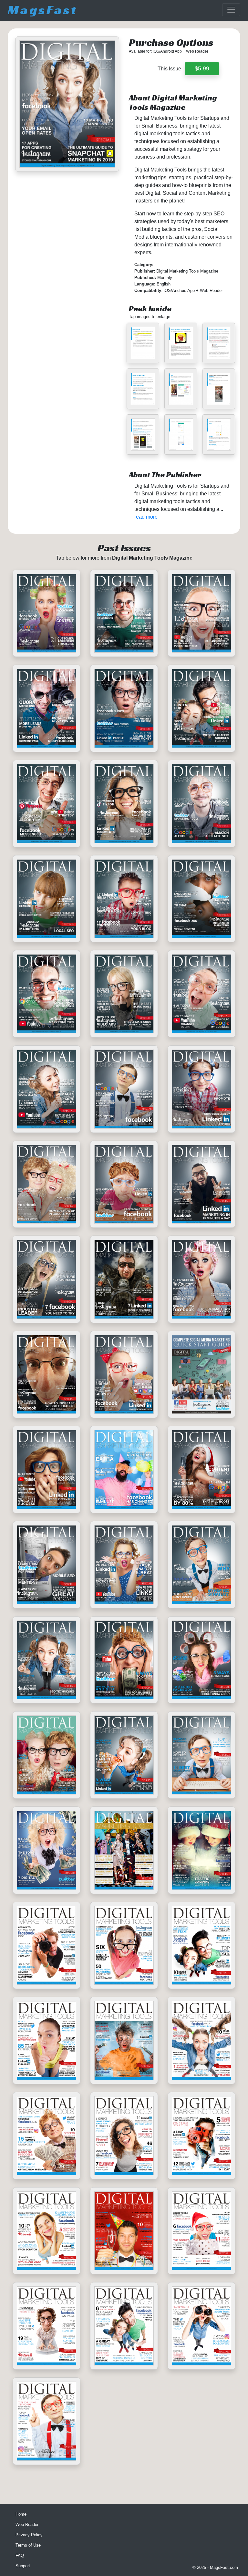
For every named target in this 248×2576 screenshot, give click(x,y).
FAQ (20, 2555)
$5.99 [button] (202, 68)
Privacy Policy (29, 2535)
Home (21, 2514)
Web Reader (27, 2524)
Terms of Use (28, 2545)
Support (23, 2566)
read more (146, 517)
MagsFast (43, 10)
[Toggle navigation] (231, 10)
